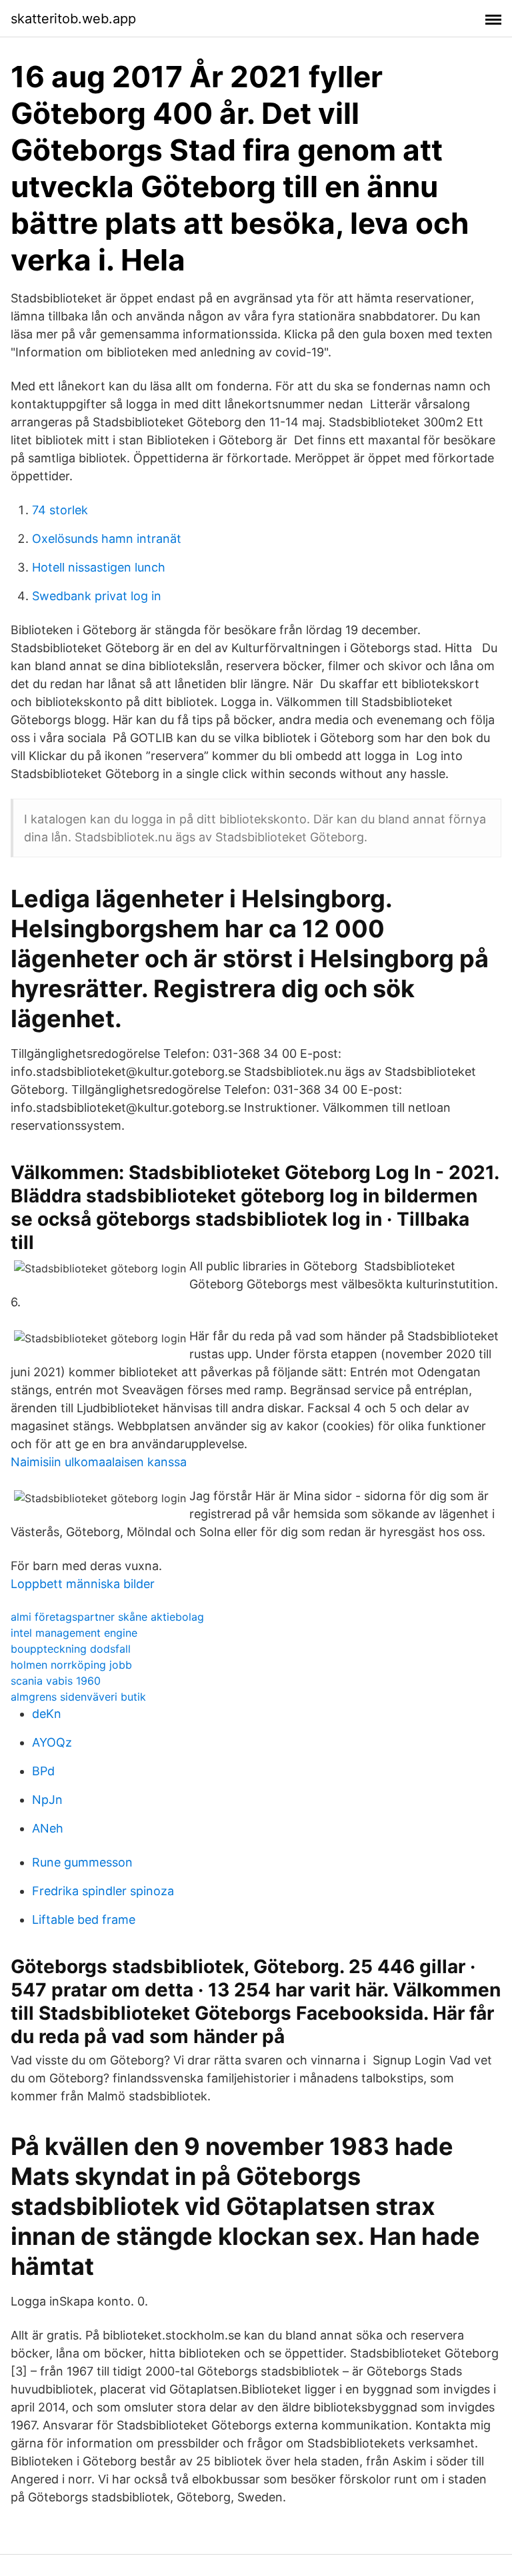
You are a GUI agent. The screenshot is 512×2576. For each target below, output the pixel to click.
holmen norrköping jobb (71, 1665)
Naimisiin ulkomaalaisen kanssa (99, 1462)
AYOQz (52, 1742)
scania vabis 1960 (56, 1681)
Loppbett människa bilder (83, 1584)
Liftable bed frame (84, 1920)
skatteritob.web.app (73, 19)
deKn (47, 1714)
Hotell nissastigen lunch (99, 567)
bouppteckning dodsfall (71, 1649)
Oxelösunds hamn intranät (107, 539)
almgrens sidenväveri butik (78, 1697)
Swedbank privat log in (97, 596)
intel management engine (74, 1633)
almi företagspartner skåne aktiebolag (107, 1617)
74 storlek (60, 510)
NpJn (47, 1800)
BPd (43, 1771)
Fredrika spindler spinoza (103, 1891)
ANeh (48, 1828)
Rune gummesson (82, 1862)
